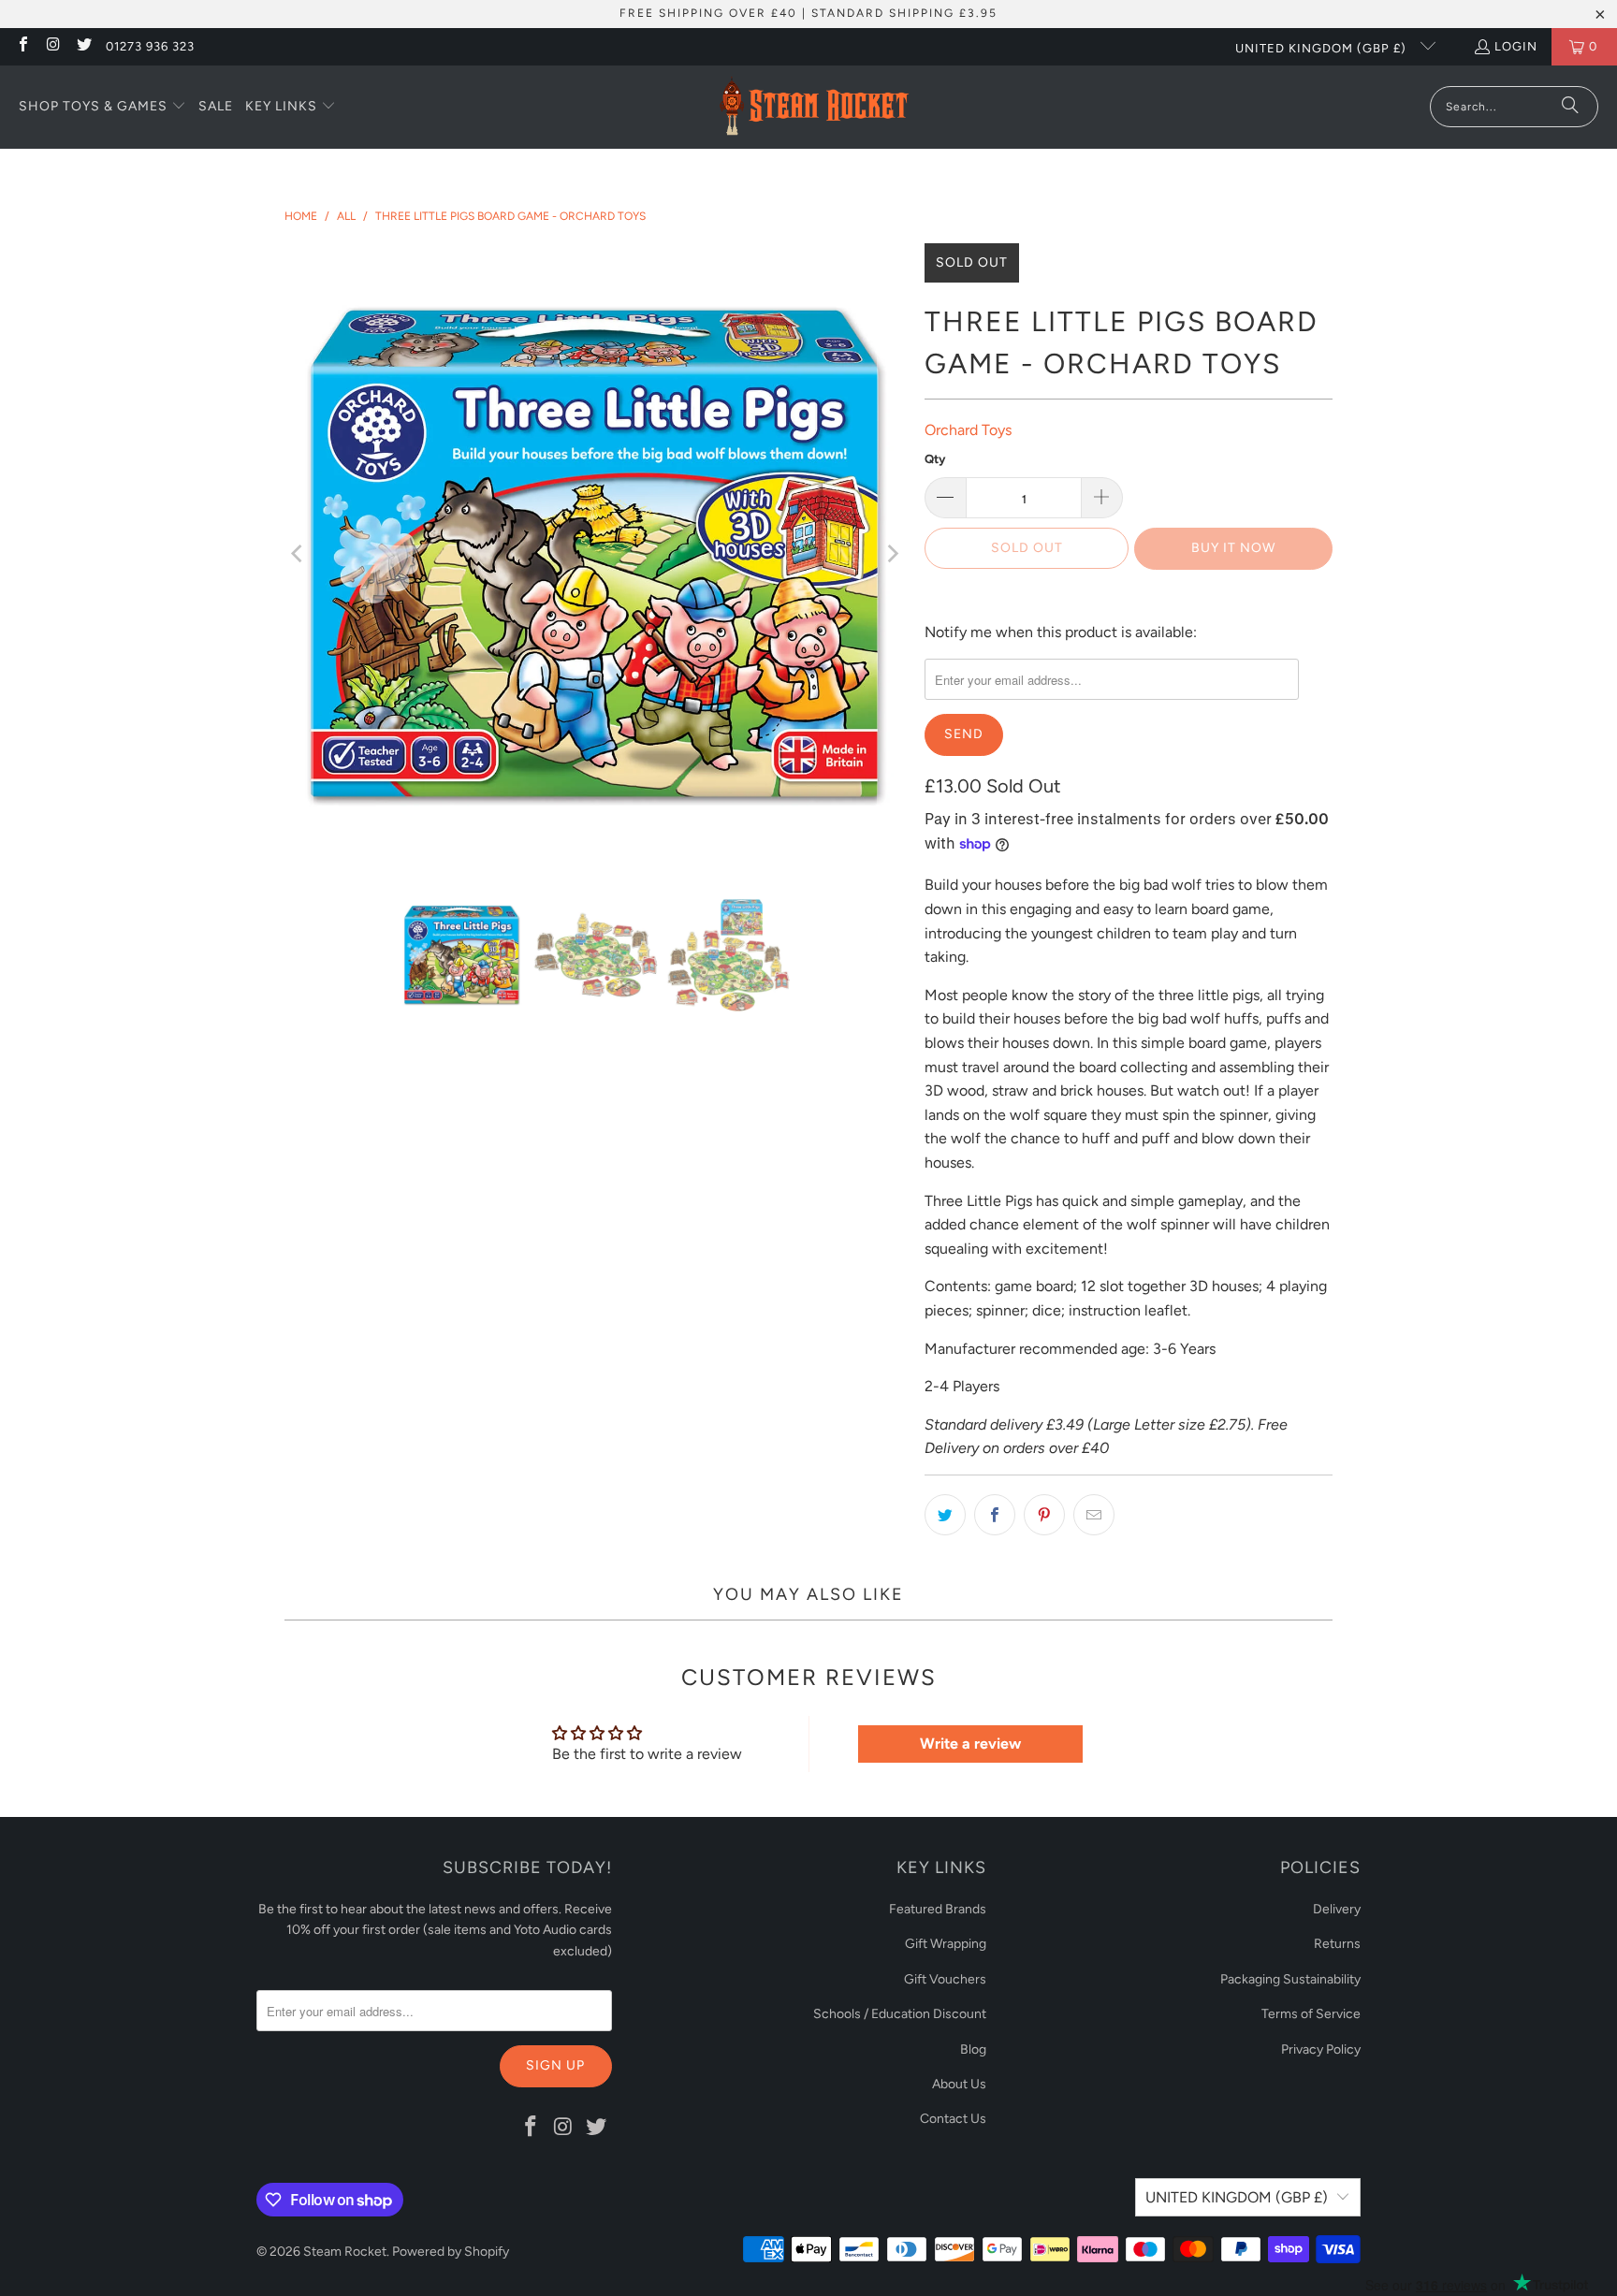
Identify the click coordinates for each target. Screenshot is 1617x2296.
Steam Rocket (345, 2252)
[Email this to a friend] (1094, 1515)
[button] (102, 108)
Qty (935, 459)
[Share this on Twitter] (945, 1515)
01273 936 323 (150, 46)
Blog (973, 2049)
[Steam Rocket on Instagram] (52, 46)
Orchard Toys (968, 430)
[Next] (892, 554)
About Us (959, 2084)
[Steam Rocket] (814, 107)
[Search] (1570, 107)
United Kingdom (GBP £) (1323, 48)
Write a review (970, 1744)
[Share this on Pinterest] (1044, 1515)
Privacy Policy (1321, 2049)
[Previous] (299, 554)
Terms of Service (1311, 2014)
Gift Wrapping (946, 1944)
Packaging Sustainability (1290, 1979)
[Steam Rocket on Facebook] (22, 46)
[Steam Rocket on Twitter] (83, 46)
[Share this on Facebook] (995, 1515)
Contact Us (953, 2119)
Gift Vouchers (945, 1979)
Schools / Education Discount (900, 2014)
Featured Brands (938, 1909)
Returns (1337, 1944)
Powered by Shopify (451, 2252)
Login (1516, 46)
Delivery (1337, 1909)
